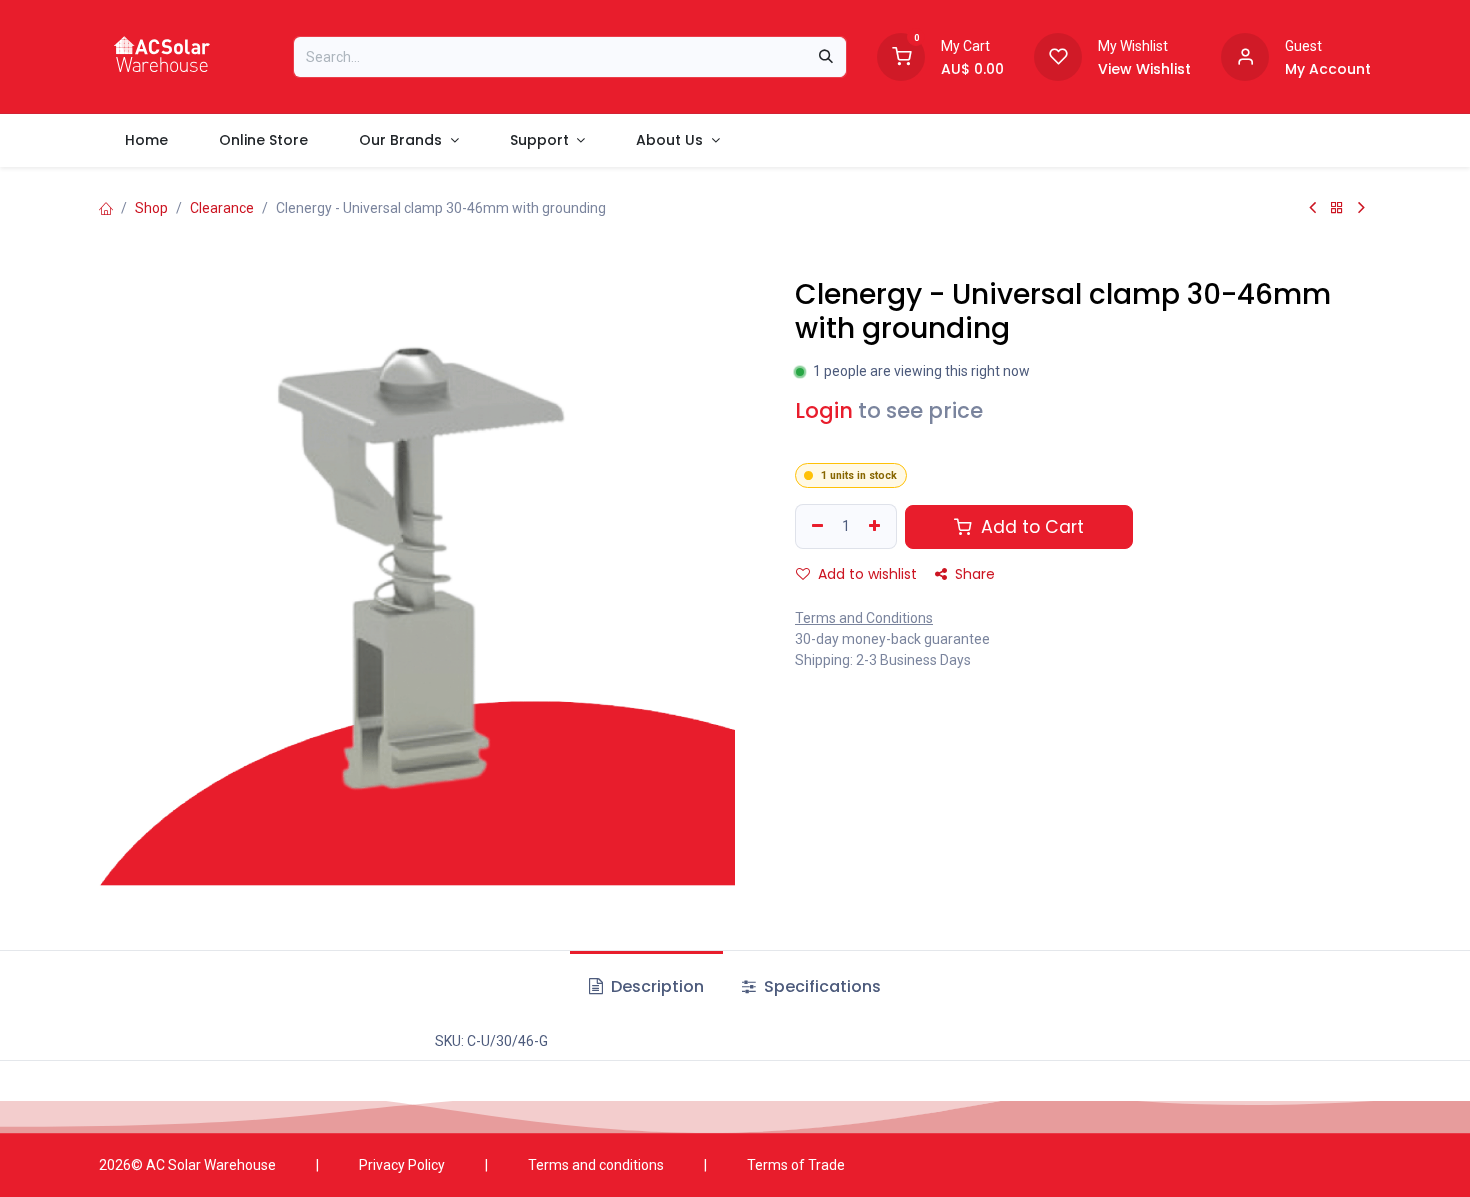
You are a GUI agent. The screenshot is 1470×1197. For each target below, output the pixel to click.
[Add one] (877, 526)
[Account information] (1245, 55)
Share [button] (973, 574)
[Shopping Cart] (901, 55)
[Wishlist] (1058, 55)
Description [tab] (655, 986)
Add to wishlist (865, 574)
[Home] (106, 208)
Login (824, 410)
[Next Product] (1361, 208)
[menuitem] (146, 140)
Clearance (222, 208)
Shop (151, 208)
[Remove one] (815, 526)
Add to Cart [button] (1030, 527)
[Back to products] (1337, 208)
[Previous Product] (1312, 208)
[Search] (826, 57)
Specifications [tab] (820, 986)
